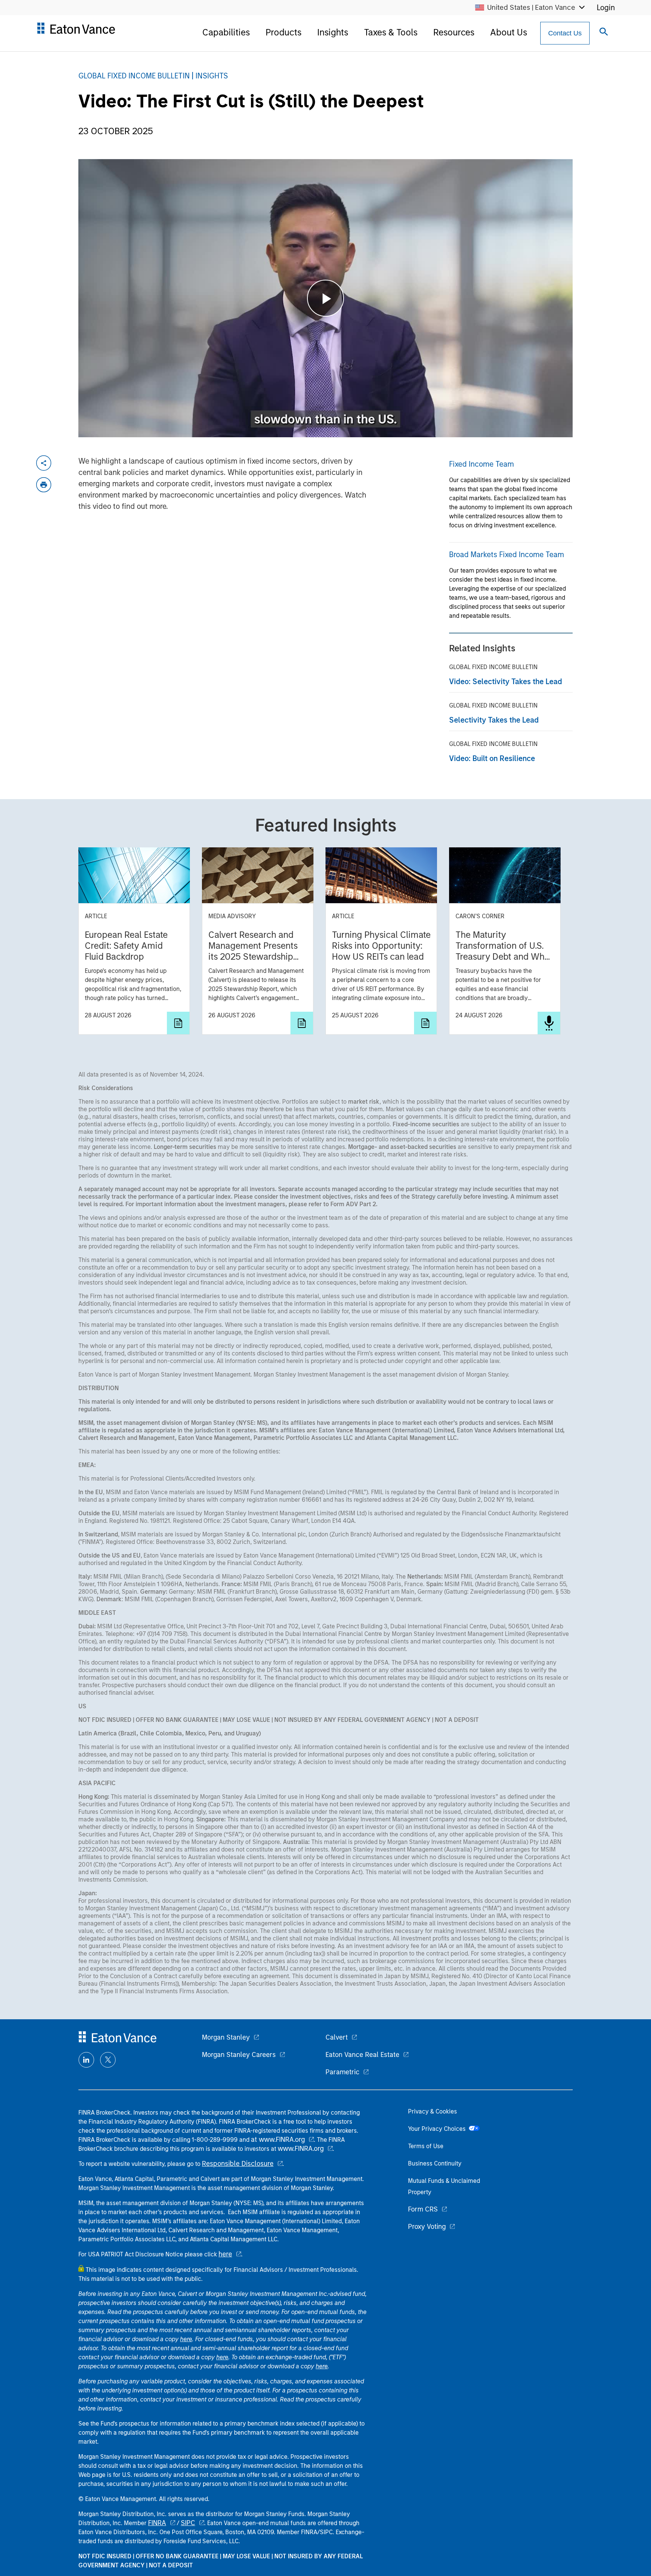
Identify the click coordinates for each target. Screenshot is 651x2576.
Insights (333, 32)
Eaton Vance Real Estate (362, 2055)
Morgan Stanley (226, 2037)
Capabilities (226, 32)
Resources (454, 32)
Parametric (342, 2072)
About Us (509, 32)
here (225, 2254)
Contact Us (565, 33)
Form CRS (423, 2209)
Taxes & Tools (391, 32)
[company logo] (76, 31)
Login (606, 8)
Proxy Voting (427, 2227)
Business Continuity (435, 2163)
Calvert (337, 2037)
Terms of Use (426, 2146)
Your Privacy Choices (438, 2129)
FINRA (157, 2523)
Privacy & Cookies (432, 2111)
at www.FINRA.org (278, 2140)
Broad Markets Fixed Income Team (507, 554)
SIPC (188, 2523)
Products (283, 32)
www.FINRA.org (301, 2149)
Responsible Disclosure (238, 2164)
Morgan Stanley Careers (239, 2055)
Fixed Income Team (481, 464)
